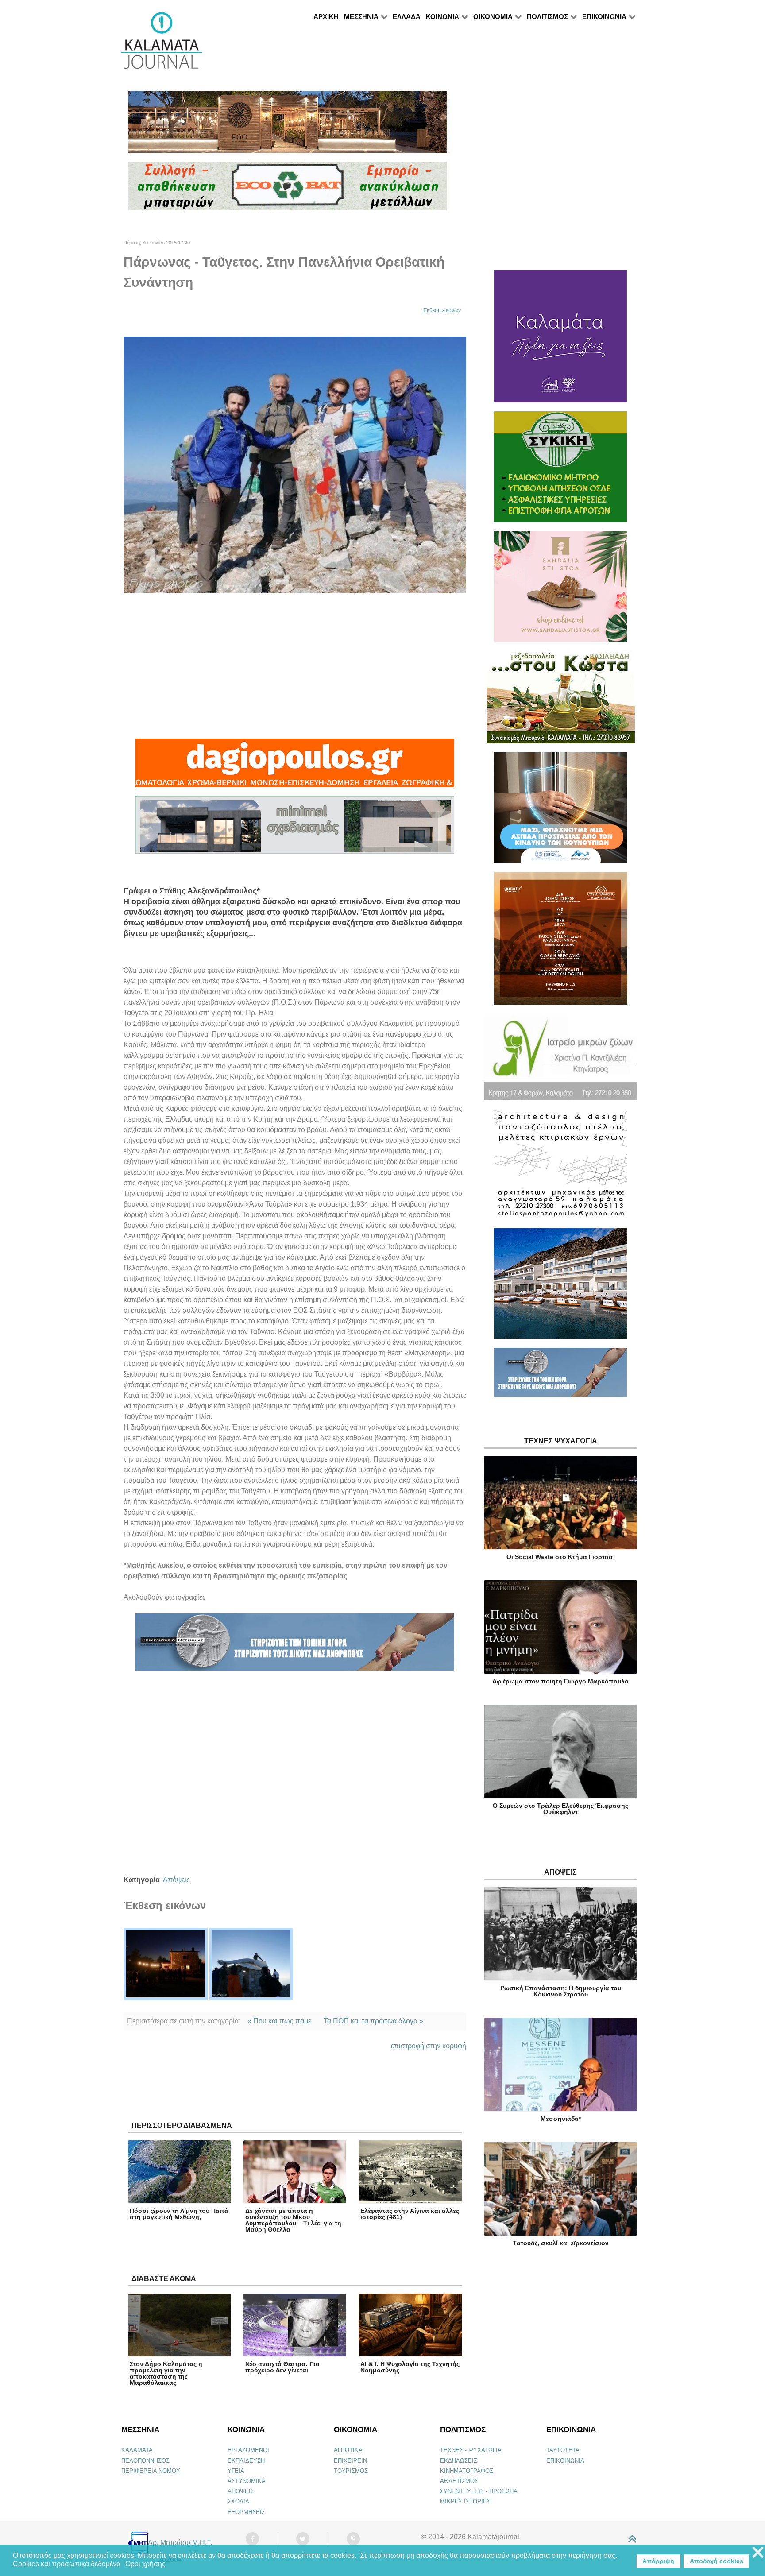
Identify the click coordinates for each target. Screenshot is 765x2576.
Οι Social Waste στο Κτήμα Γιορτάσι (561, 1557)
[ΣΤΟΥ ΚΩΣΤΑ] (561, 701)
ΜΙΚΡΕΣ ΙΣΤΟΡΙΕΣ (465, 2501)
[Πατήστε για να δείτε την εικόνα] (295, 464)
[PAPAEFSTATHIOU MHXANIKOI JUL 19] (560, 1287)
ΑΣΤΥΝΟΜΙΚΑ (247, 2481)
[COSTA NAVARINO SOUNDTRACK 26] (561, 942)
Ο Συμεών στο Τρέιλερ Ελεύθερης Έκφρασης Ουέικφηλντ (560, 1809)
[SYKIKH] (560, 470)
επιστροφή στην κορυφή (429, 2046)
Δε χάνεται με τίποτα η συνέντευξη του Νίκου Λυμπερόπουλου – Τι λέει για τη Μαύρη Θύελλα (293, 2220)
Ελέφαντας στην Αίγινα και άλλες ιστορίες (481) (410, 2214)
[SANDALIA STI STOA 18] (560, 590)
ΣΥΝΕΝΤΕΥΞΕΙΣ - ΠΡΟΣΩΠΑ (479, 2491)
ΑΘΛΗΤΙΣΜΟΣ (459, 2481)
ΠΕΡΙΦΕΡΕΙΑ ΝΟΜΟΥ (151, 2471)
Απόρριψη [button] (658, 2561)
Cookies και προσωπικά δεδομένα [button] (67, 2564)
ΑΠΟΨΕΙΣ (241, 2491)
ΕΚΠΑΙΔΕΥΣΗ (246, 2461)
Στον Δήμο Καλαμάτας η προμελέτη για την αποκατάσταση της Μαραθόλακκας (166, 2373)
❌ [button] (758, 2553)
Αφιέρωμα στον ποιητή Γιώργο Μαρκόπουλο (560, 1681)
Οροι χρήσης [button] (145, 2564)
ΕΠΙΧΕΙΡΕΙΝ (350, 2461)
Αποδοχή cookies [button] (717, 2561)
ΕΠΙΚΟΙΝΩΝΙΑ (565, 2461)
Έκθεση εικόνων (442, 310)
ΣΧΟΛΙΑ (238, 2501)
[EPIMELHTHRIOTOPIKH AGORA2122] (295, 1646)
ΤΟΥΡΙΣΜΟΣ (351, 2471)
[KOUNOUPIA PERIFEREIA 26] (560, 811)
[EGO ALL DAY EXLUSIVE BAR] (287, 126)
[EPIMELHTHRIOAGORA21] (560, 1376)
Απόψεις (176, 1880)
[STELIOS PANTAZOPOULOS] (560, 1168)
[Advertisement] (295, 666)
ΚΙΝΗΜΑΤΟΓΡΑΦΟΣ (467, 2471)
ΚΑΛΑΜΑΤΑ (137, 2450)
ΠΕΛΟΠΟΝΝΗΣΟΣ (145, 2461)
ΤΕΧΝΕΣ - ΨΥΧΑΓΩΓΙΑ (471, 2450)
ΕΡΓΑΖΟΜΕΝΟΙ (248, 2450)
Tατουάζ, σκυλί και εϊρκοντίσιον (561, 2243)
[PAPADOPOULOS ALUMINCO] (295, 829)
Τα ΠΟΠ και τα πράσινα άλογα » (373, 2021)
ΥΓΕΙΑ (236, 2471)
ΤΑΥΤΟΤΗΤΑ (563, 2450)
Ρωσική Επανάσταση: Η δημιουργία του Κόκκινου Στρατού (561, 1991)
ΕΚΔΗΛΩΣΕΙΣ (459, 2461)
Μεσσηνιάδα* (561, 2119)
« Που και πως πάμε (279, 2021)
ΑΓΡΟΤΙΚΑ (348, 2450)
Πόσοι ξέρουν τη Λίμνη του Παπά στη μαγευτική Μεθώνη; (179, 2214)
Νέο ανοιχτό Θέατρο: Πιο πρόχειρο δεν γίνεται (282, 2367)
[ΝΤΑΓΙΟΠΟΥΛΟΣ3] (295, 767)
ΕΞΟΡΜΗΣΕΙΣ (246, 2512)
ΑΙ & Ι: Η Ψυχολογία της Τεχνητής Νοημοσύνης (410, 2367)
